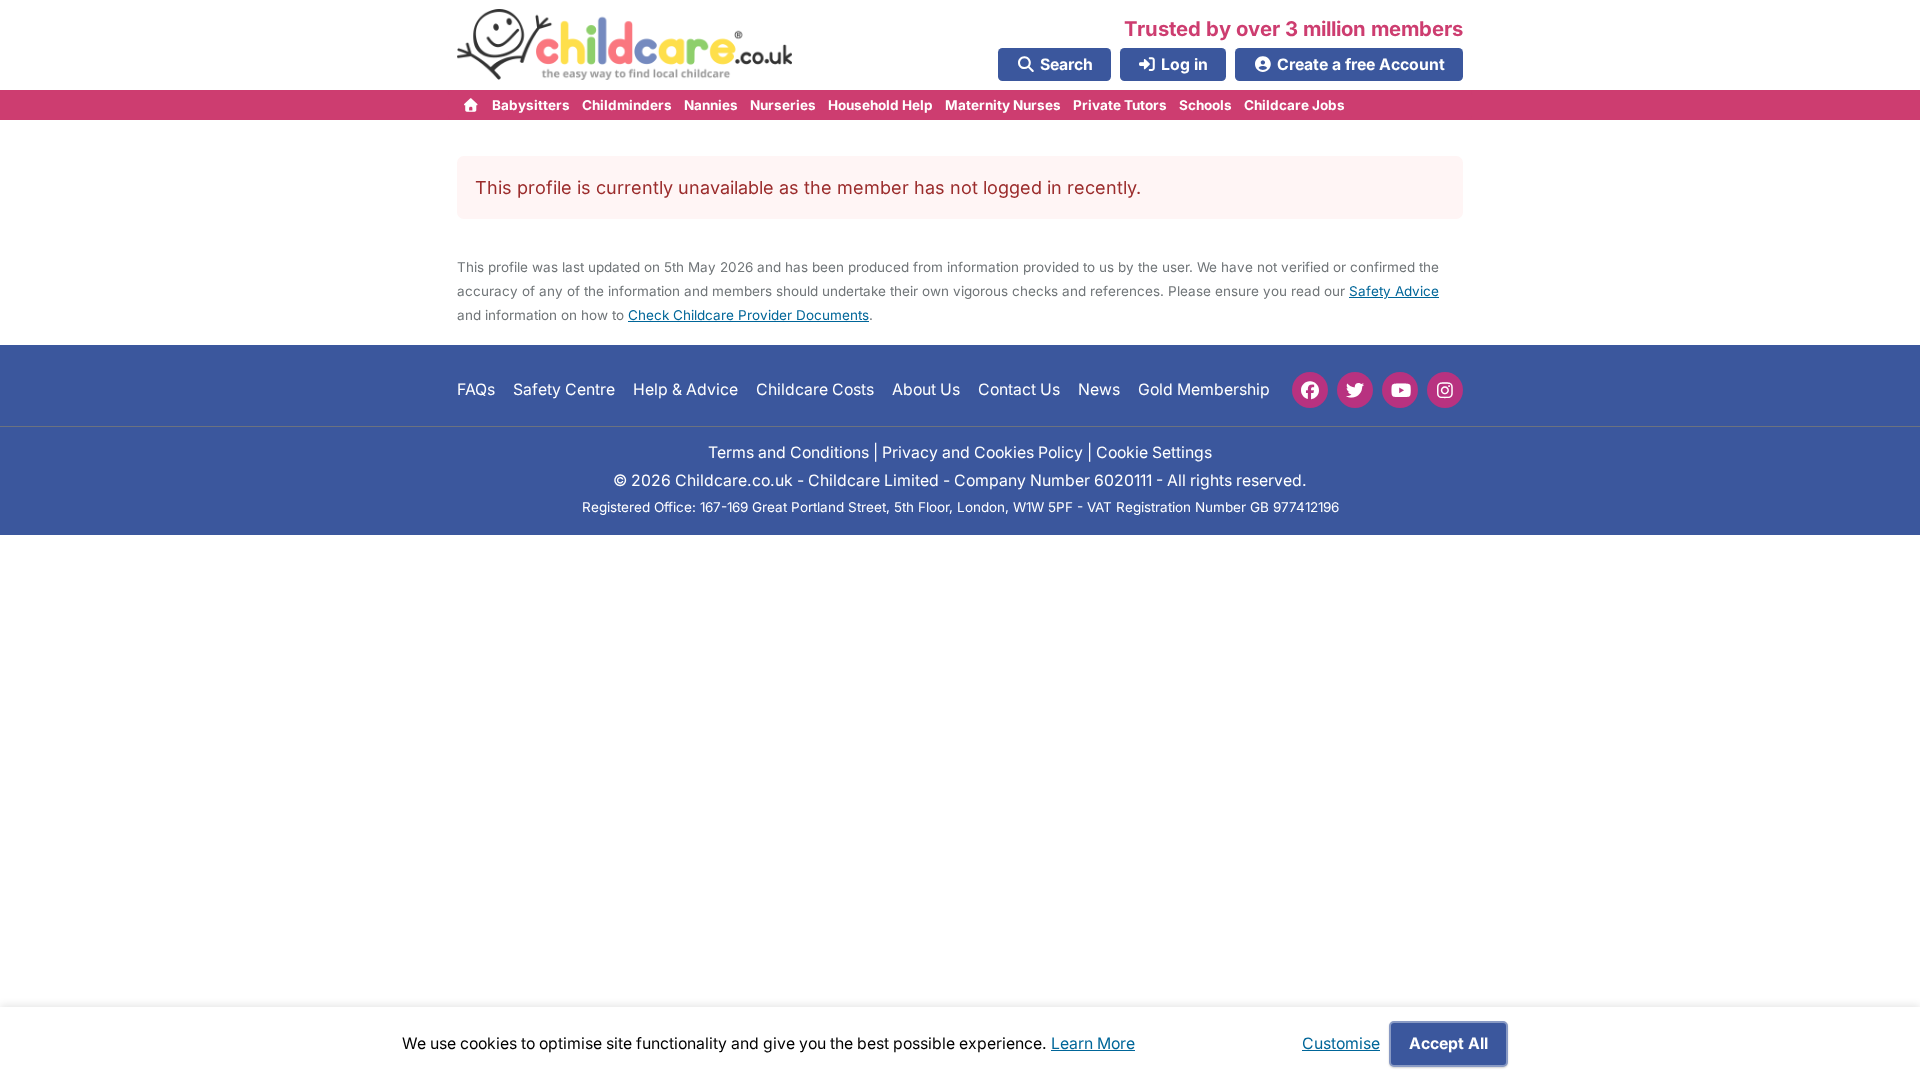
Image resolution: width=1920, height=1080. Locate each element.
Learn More (1093, 1043)
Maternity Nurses (1003, 105)
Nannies (711, 105)
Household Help (880, 105)
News (1099, 389)
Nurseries (783, 105)
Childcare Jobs (1294, 105)
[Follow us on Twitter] (1355, 390)
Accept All (1448, 1043)
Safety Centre (564, 389)
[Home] (471, 105)
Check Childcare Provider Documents (748, 315)
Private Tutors (1120, 105)
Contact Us (1019, 389)
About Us (926, 389)
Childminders (627, 105)
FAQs (476, 389)
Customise (1341, 1043)
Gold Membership (1204, 389)
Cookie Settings (1154, 452)
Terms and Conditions (788, 452)
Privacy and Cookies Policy (982, 452)
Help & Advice (685, 389)
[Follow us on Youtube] (1400, 390)
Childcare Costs (815, 389)
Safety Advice (1394, 291)
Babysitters (531, 105)
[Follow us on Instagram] (1445, 390)
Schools (1205, 105)
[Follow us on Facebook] (1310, 390)
